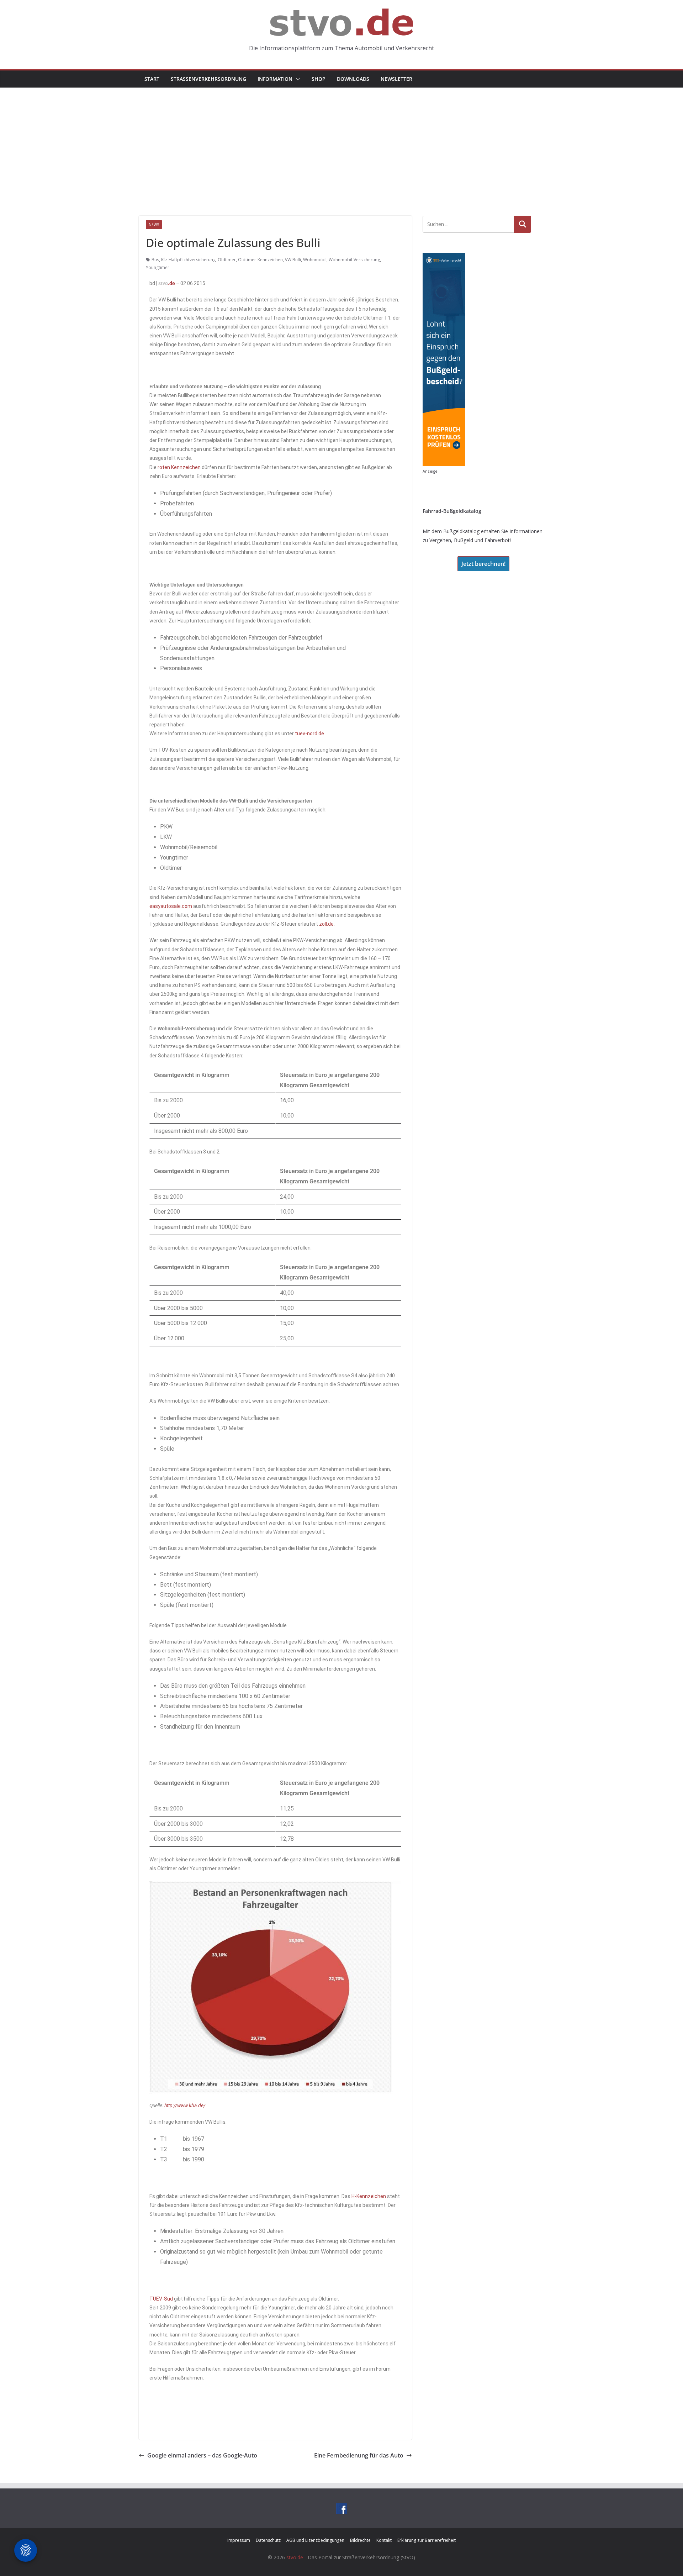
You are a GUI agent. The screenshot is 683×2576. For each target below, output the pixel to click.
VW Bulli (293, 260)
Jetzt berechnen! (483, 564)
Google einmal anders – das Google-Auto (202, 2455)
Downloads (353, 79)
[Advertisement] (341, 141)
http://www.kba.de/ (185, 2106)
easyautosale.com (171, 906)
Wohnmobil (315, 260)
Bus (155, 260)
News (154, 225)
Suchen (523, 224)
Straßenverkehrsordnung (208, 79)
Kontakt (384, 2540)
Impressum (239, 2540)
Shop (319, 79)
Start (152, 79)
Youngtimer (158, 267)
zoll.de (326, 924)
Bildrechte (360, 2540)
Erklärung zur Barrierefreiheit (427, 2540)
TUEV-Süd (161, 2299)
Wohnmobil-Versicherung (354, 260)
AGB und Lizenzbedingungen (315, 2540)
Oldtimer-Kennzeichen (260, 260)
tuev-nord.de (309, 734)
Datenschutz (268, 2540)
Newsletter (396, 79)
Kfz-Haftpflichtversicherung (188, 260)
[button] (296, 79)
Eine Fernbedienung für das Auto (359, 2455)
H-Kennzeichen (369, 2196)
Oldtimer (227, 260)
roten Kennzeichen (179, 467)
